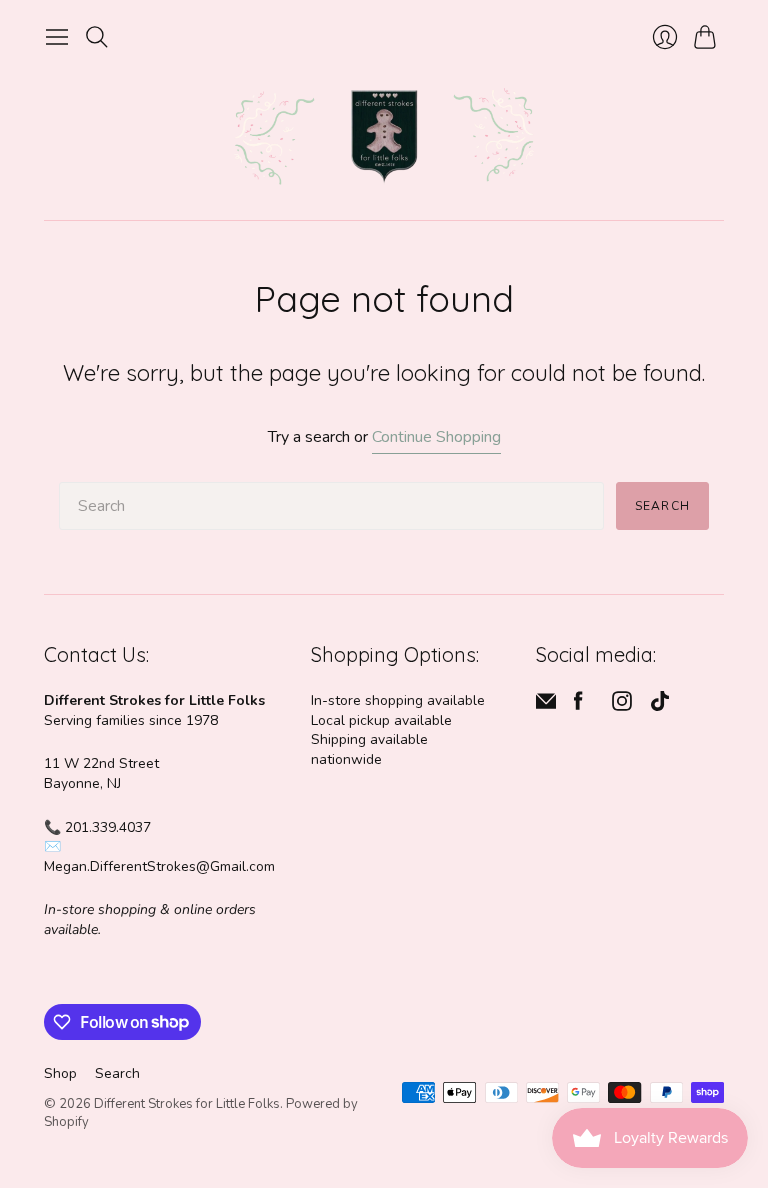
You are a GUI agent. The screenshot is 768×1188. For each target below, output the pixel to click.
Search (662, 506)
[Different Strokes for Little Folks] (384, 138)
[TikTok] (660, 706)
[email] (546, 706)
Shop (60, 1073)
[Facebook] (578, 706)
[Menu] (57, 37)
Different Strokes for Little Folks (187, 1104)
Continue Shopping (436, 437)
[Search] (97, 37)
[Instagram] (622, 706)
